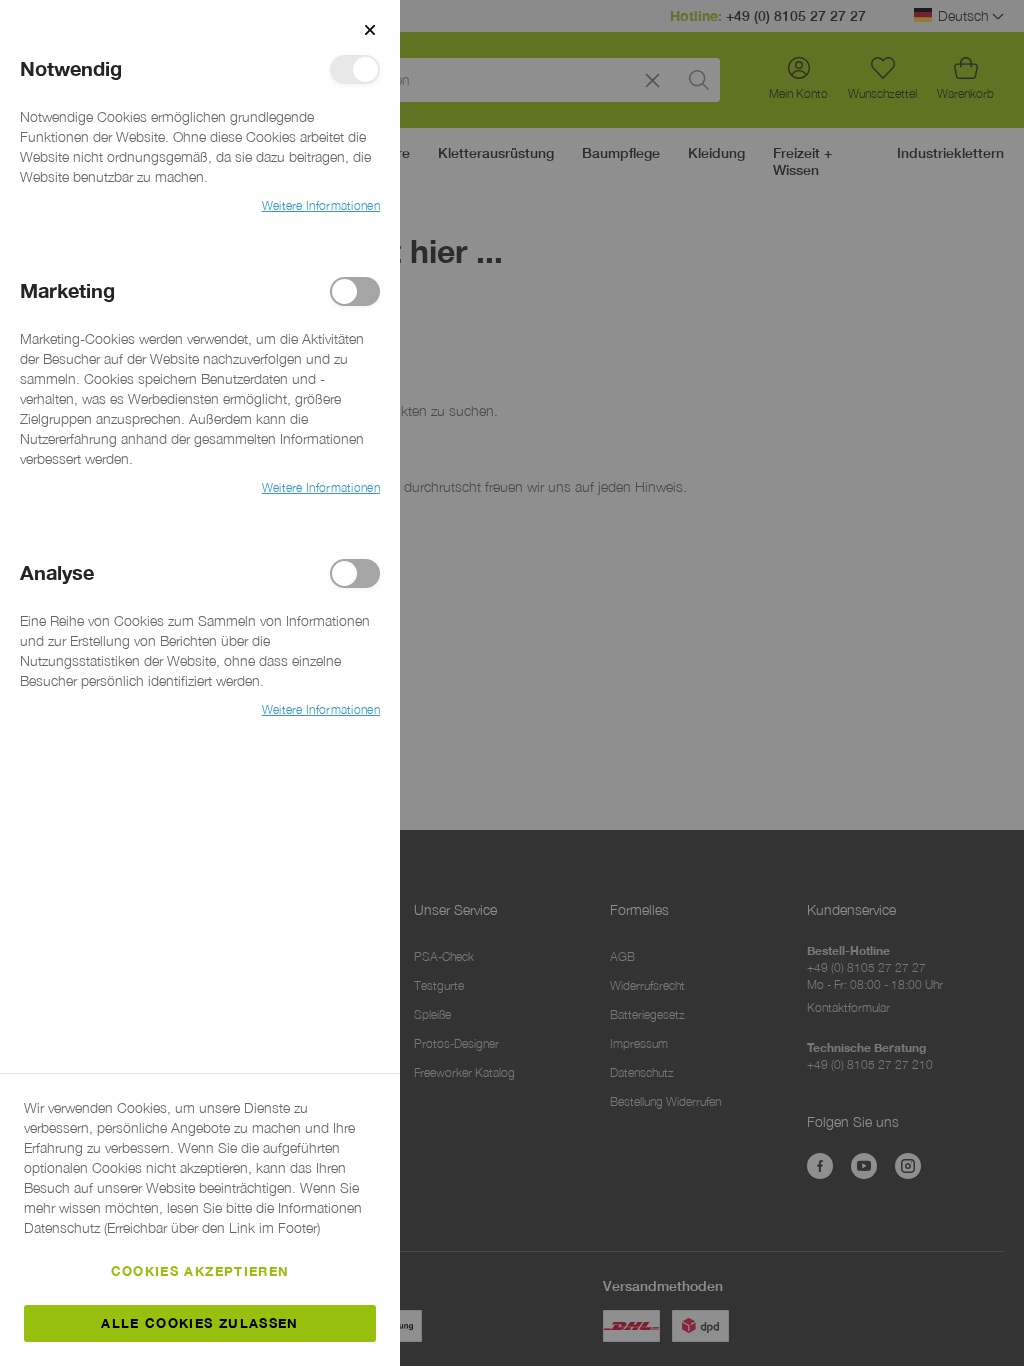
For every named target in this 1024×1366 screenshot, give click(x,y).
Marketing (355, 291)
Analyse (355, 573)
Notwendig (355, 69)
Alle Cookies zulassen (199, 1323)
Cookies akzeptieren (200, 1271)
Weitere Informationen (321, 205)
